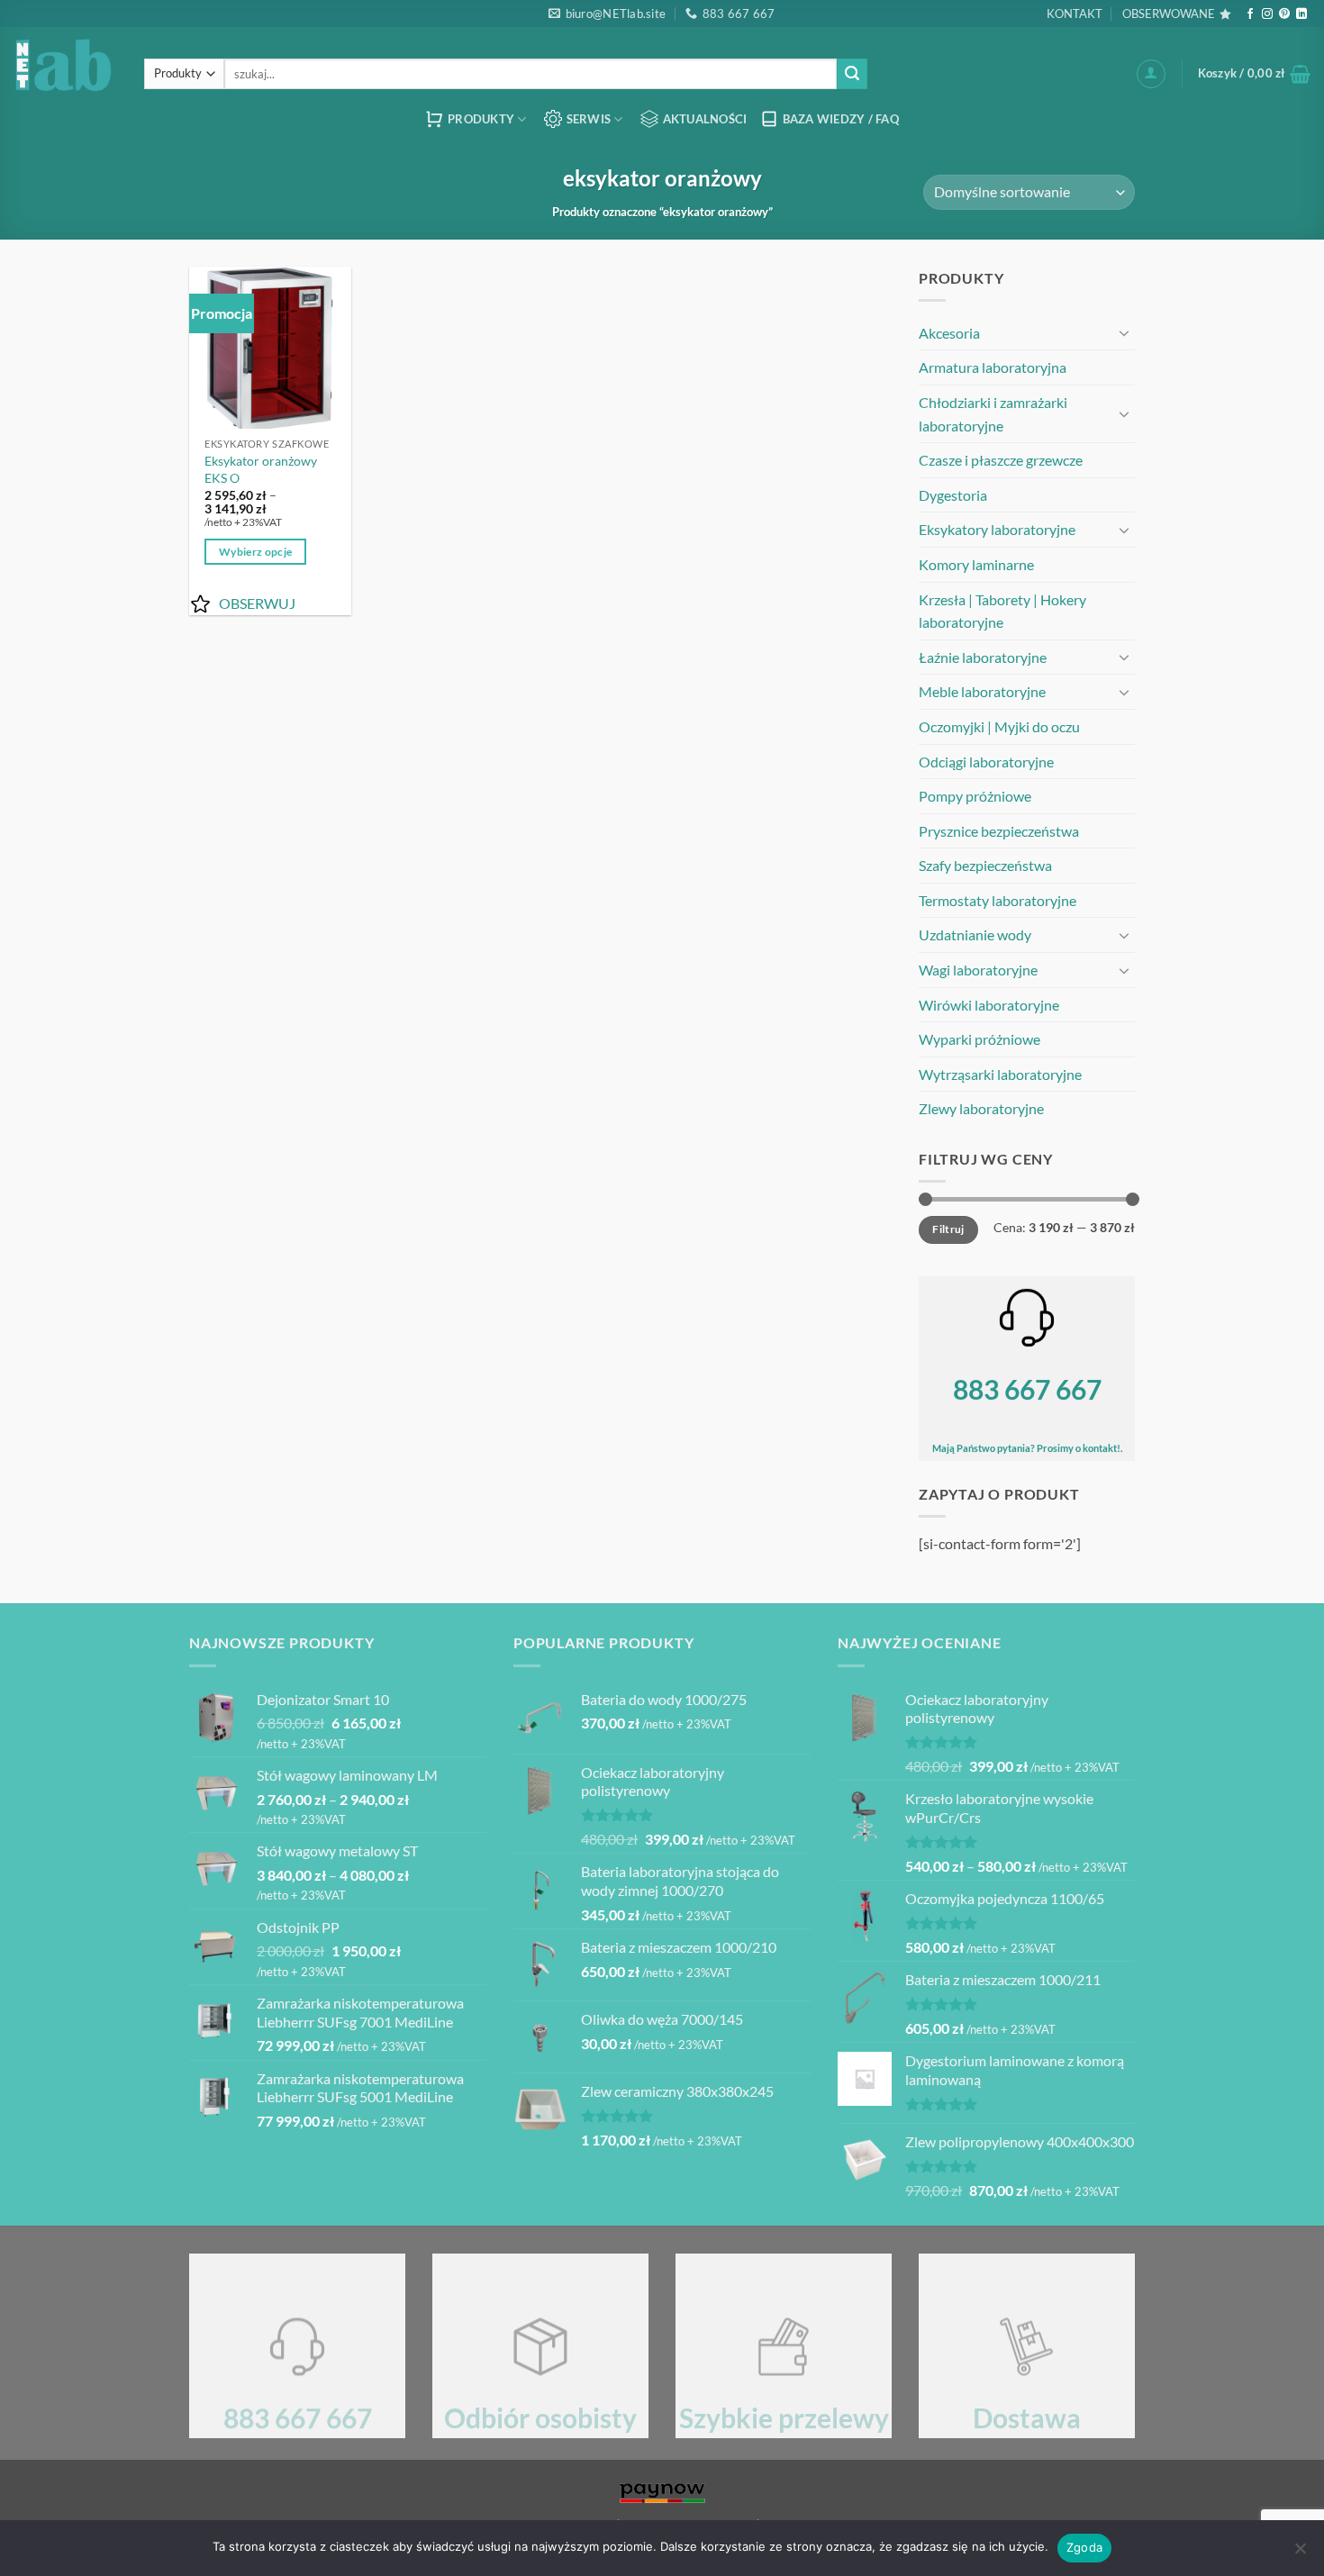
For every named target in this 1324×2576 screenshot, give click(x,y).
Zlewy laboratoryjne (981, 1108)
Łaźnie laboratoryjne (983, 657)
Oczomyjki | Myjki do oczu (999, 726)
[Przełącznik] (1124, 332)
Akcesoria (949, 333)
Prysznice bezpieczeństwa (999, 831)
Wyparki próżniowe (979, 1039)
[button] (1151, 74)
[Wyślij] (852, 74)
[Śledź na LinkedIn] (1301, 14)
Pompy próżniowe (975, 796)
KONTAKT (1075, 14)
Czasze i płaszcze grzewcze (1001, 460)
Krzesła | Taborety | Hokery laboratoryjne (1002, 611)
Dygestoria (953, 495)
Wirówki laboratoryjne (989, 1005)
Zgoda (1084, 2547)
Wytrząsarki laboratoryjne (1000, 1074)
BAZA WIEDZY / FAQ (841, 119)
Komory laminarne (976, 564)
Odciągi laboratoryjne (986, 762)
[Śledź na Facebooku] (1250, 14)
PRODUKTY (481, 119)
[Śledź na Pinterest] (1284, 14)
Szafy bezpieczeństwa (985, 865)
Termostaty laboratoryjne (998, 900)
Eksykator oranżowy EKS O (261, 469)
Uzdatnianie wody (975, 934)
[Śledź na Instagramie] (1267, 14)
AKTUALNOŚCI (705, 119)
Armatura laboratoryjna (993, 367)
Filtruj (948, 1229)
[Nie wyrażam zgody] (1300, 2553)
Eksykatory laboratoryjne (997, 529)
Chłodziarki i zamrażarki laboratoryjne (993, 414)
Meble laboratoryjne (982, 691)
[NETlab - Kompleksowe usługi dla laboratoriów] (65, 64)
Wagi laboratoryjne (978, 970)
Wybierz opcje (256, 552)
